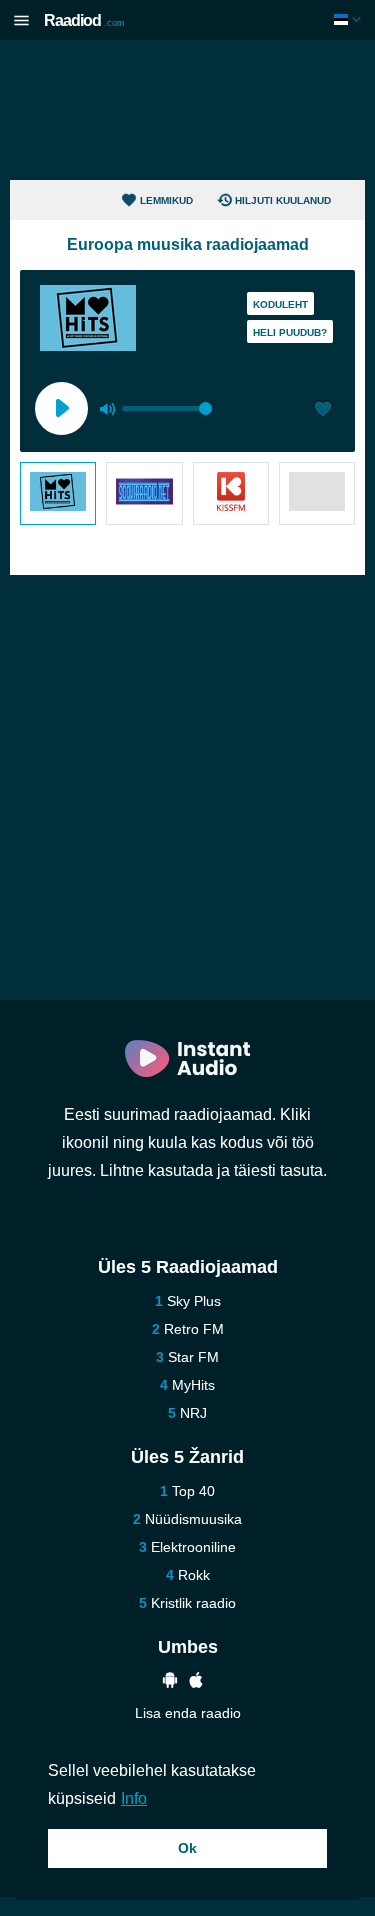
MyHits (193, 1385)
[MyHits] (58, 493)
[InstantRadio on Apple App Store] (196, 1682)
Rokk (194, 1575)
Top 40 (193, 1491)
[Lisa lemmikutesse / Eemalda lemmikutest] (323, 411)
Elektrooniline (193, 1547)
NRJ (193, 1413)
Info (134, 1798)
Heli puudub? (290, 332)
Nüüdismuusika (193, 1519)
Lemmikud (166, 200)
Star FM (193, 1357)
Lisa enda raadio (188, 1713)
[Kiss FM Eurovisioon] (231, 493)
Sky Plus (194, 1301)
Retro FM (194, 1329)
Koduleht (280, 304)
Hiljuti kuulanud (283, 200)
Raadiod (84, 20)
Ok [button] (187, 1848)
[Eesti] (349, 19)
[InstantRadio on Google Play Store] (170, 1682)
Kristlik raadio (193, 1603)
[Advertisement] (188, 110)
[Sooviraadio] (144, 493)
